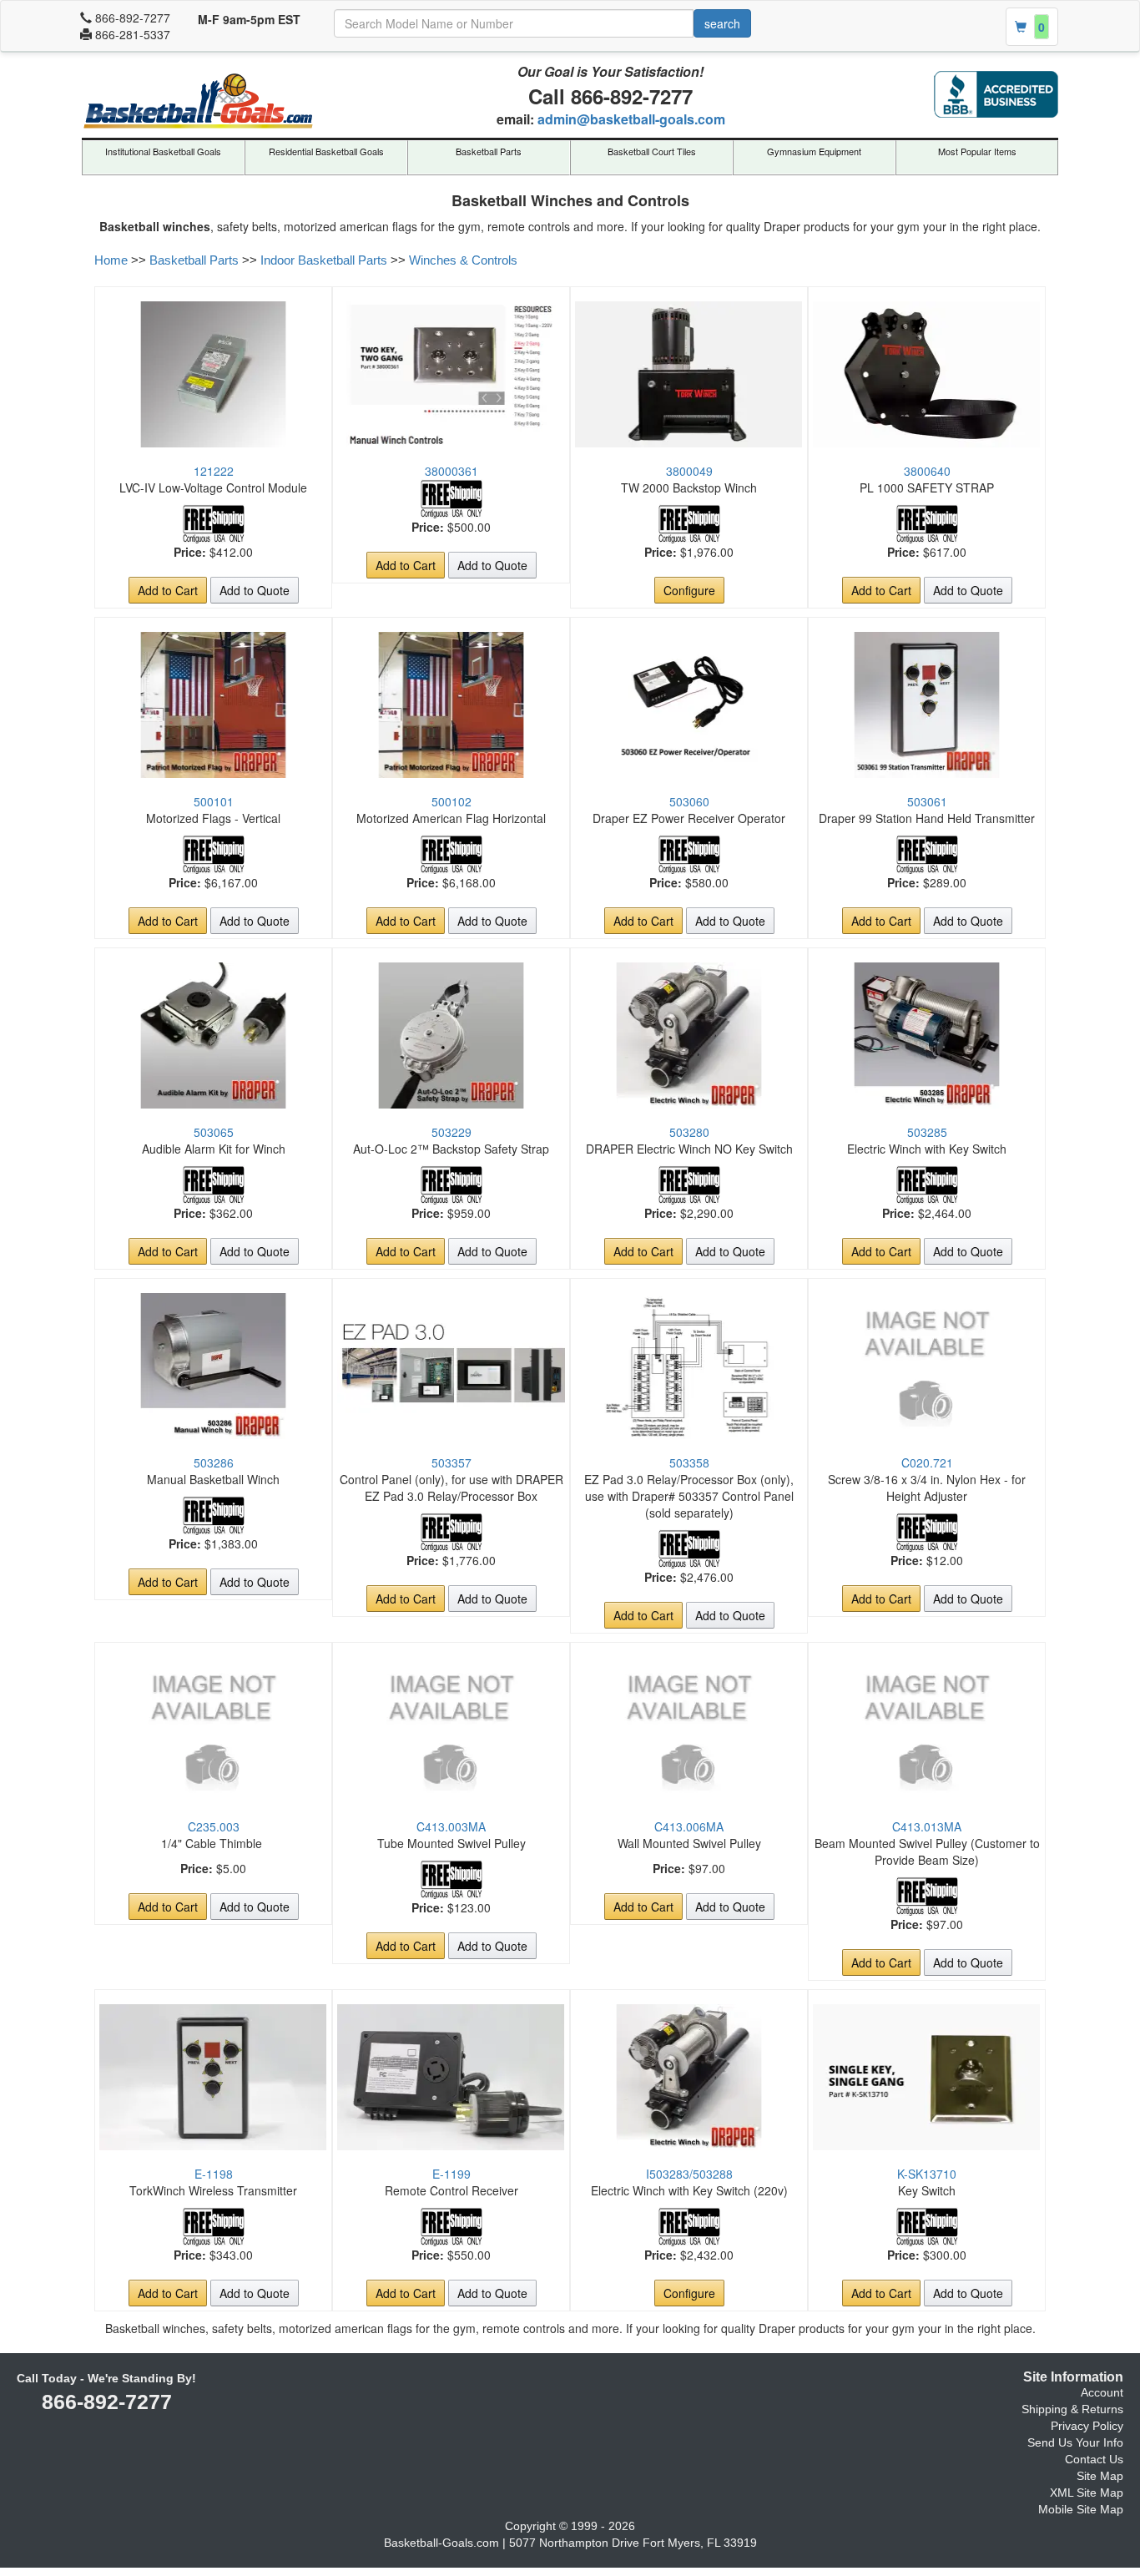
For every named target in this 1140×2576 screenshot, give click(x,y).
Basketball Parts (489, 151)
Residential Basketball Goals (326, 151)
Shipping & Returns (1072, 2409)
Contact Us (1094, 2459)
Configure (689, 590)
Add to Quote (255, 590)
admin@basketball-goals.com (631, 119)
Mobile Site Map (1081, 2509)
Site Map (1100, 2476)
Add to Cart (168, 590)
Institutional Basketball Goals (163, 151)
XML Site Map (1087, 2493)
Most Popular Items (977, 151)
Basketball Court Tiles (652, 151)
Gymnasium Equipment (814, 151)
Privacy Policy (1087, 2426)
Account (1102, 2392)
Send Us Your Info (1075, 2442)
